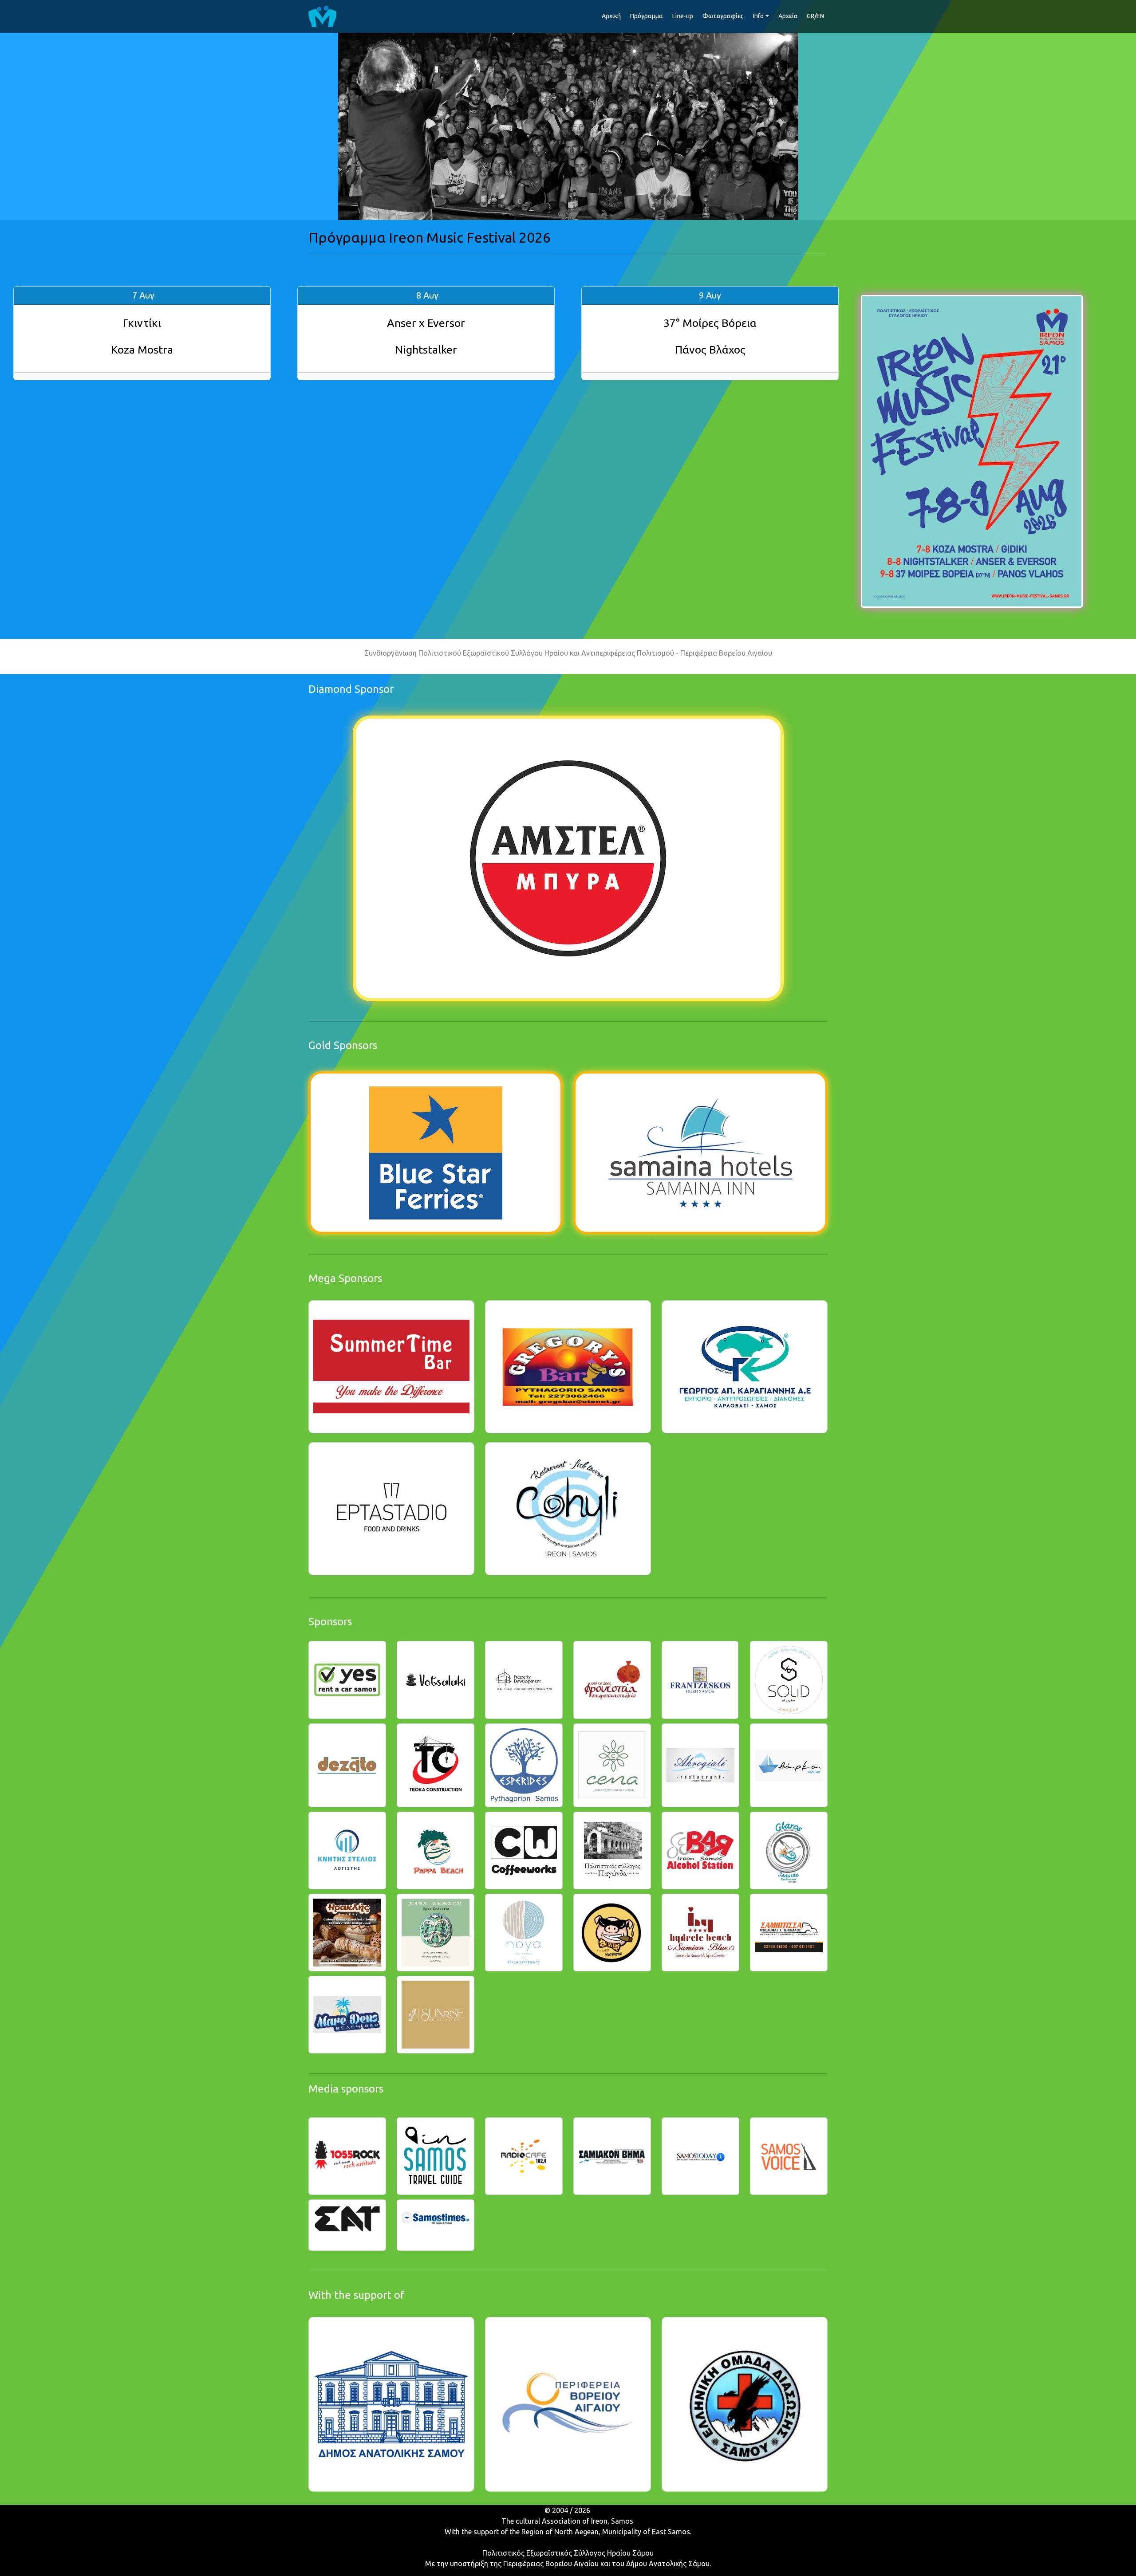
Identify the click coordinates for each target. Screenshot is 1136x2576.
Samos (622, 2521)
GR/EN (815, 16)
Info (758, 16)
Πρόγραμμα (647, 16)
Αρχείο (788, 16)
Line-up (683, 16)
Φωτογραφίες (723, 16)
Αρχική (611, 16)
